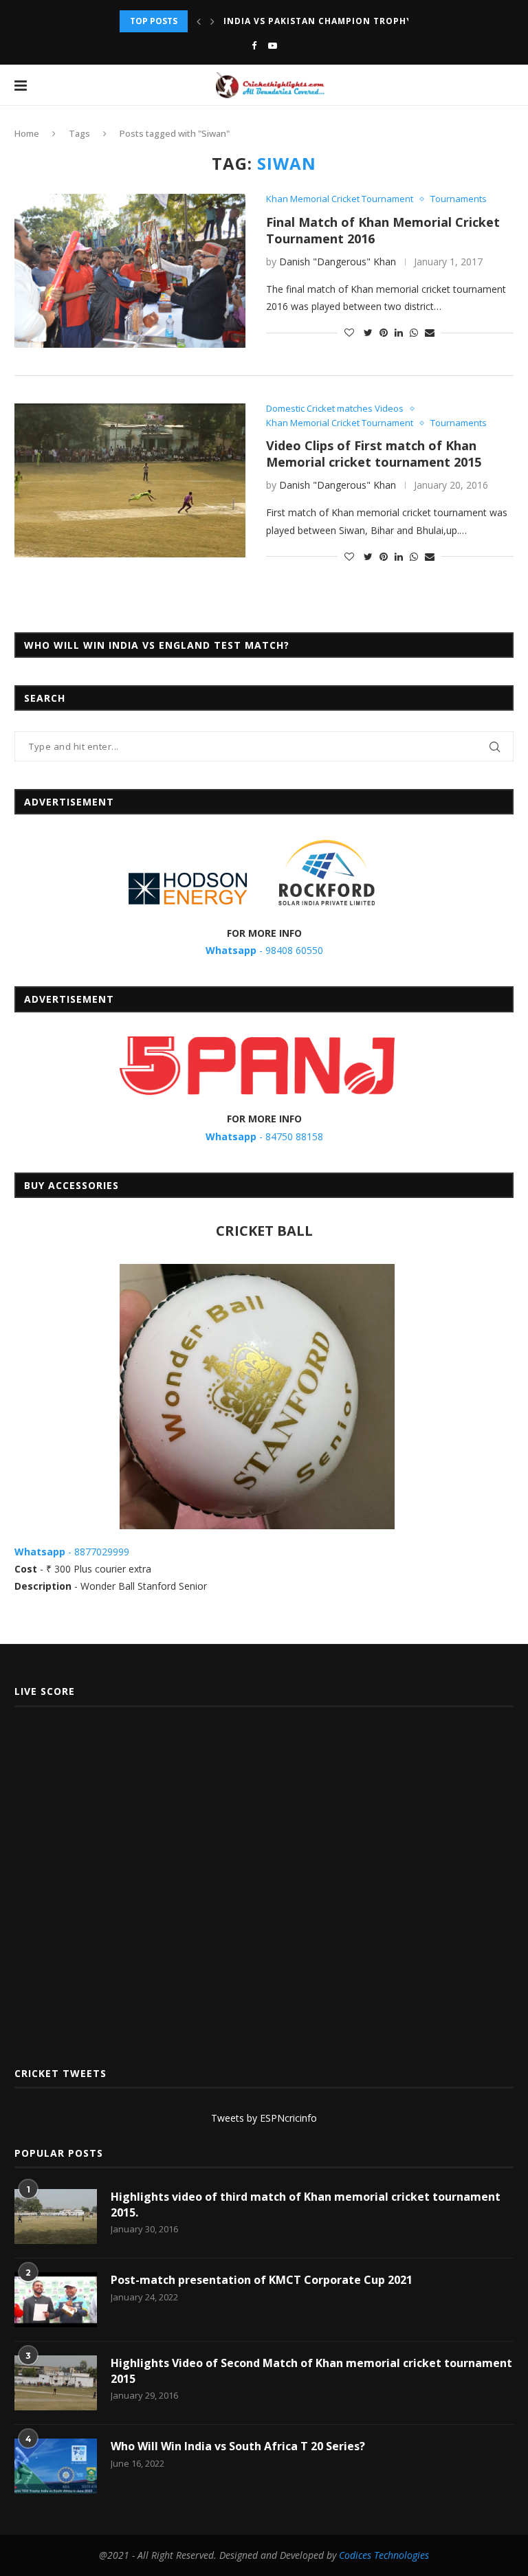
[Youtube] (273, 45)
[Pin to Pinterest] (384, 332)
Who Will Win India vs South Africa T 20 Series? (238, 2446)
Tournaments (459, 199)
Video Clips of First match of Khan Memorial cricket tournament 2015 (374, 454)
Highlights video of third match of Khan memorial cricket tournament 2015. (306, 2204)
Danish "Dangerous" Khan (338, 262)
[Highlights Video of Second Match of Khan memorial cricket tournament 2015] (56, 2383)
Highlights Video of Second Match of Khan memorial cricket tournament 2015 (311, 2370)
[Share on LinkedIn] (399, 332)
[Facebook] (254, 45)
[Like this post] (349, 332)
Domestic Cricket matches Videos (335, 409)
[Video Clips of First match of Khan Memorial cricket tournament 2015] (130, 480)
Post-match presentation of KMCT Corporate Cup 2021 (262, 2280)
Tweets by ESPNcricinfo (264, 2118)
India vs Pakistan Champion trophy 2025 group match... (372, 21)
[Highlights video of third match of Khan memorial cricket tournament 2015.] (56, 2217)
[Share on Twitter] (368, 332)
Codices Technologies (384, 2555)
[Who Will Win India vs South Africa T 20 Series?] (56, 2466)
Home (27, 133)
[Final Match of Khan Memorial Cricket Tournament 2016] (130, 271)
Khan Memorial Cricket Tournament (340, 199)
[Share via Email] (430, 332)
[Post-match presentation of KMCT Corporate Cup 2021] (56, 2300)
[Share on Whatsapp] (414, 332)
